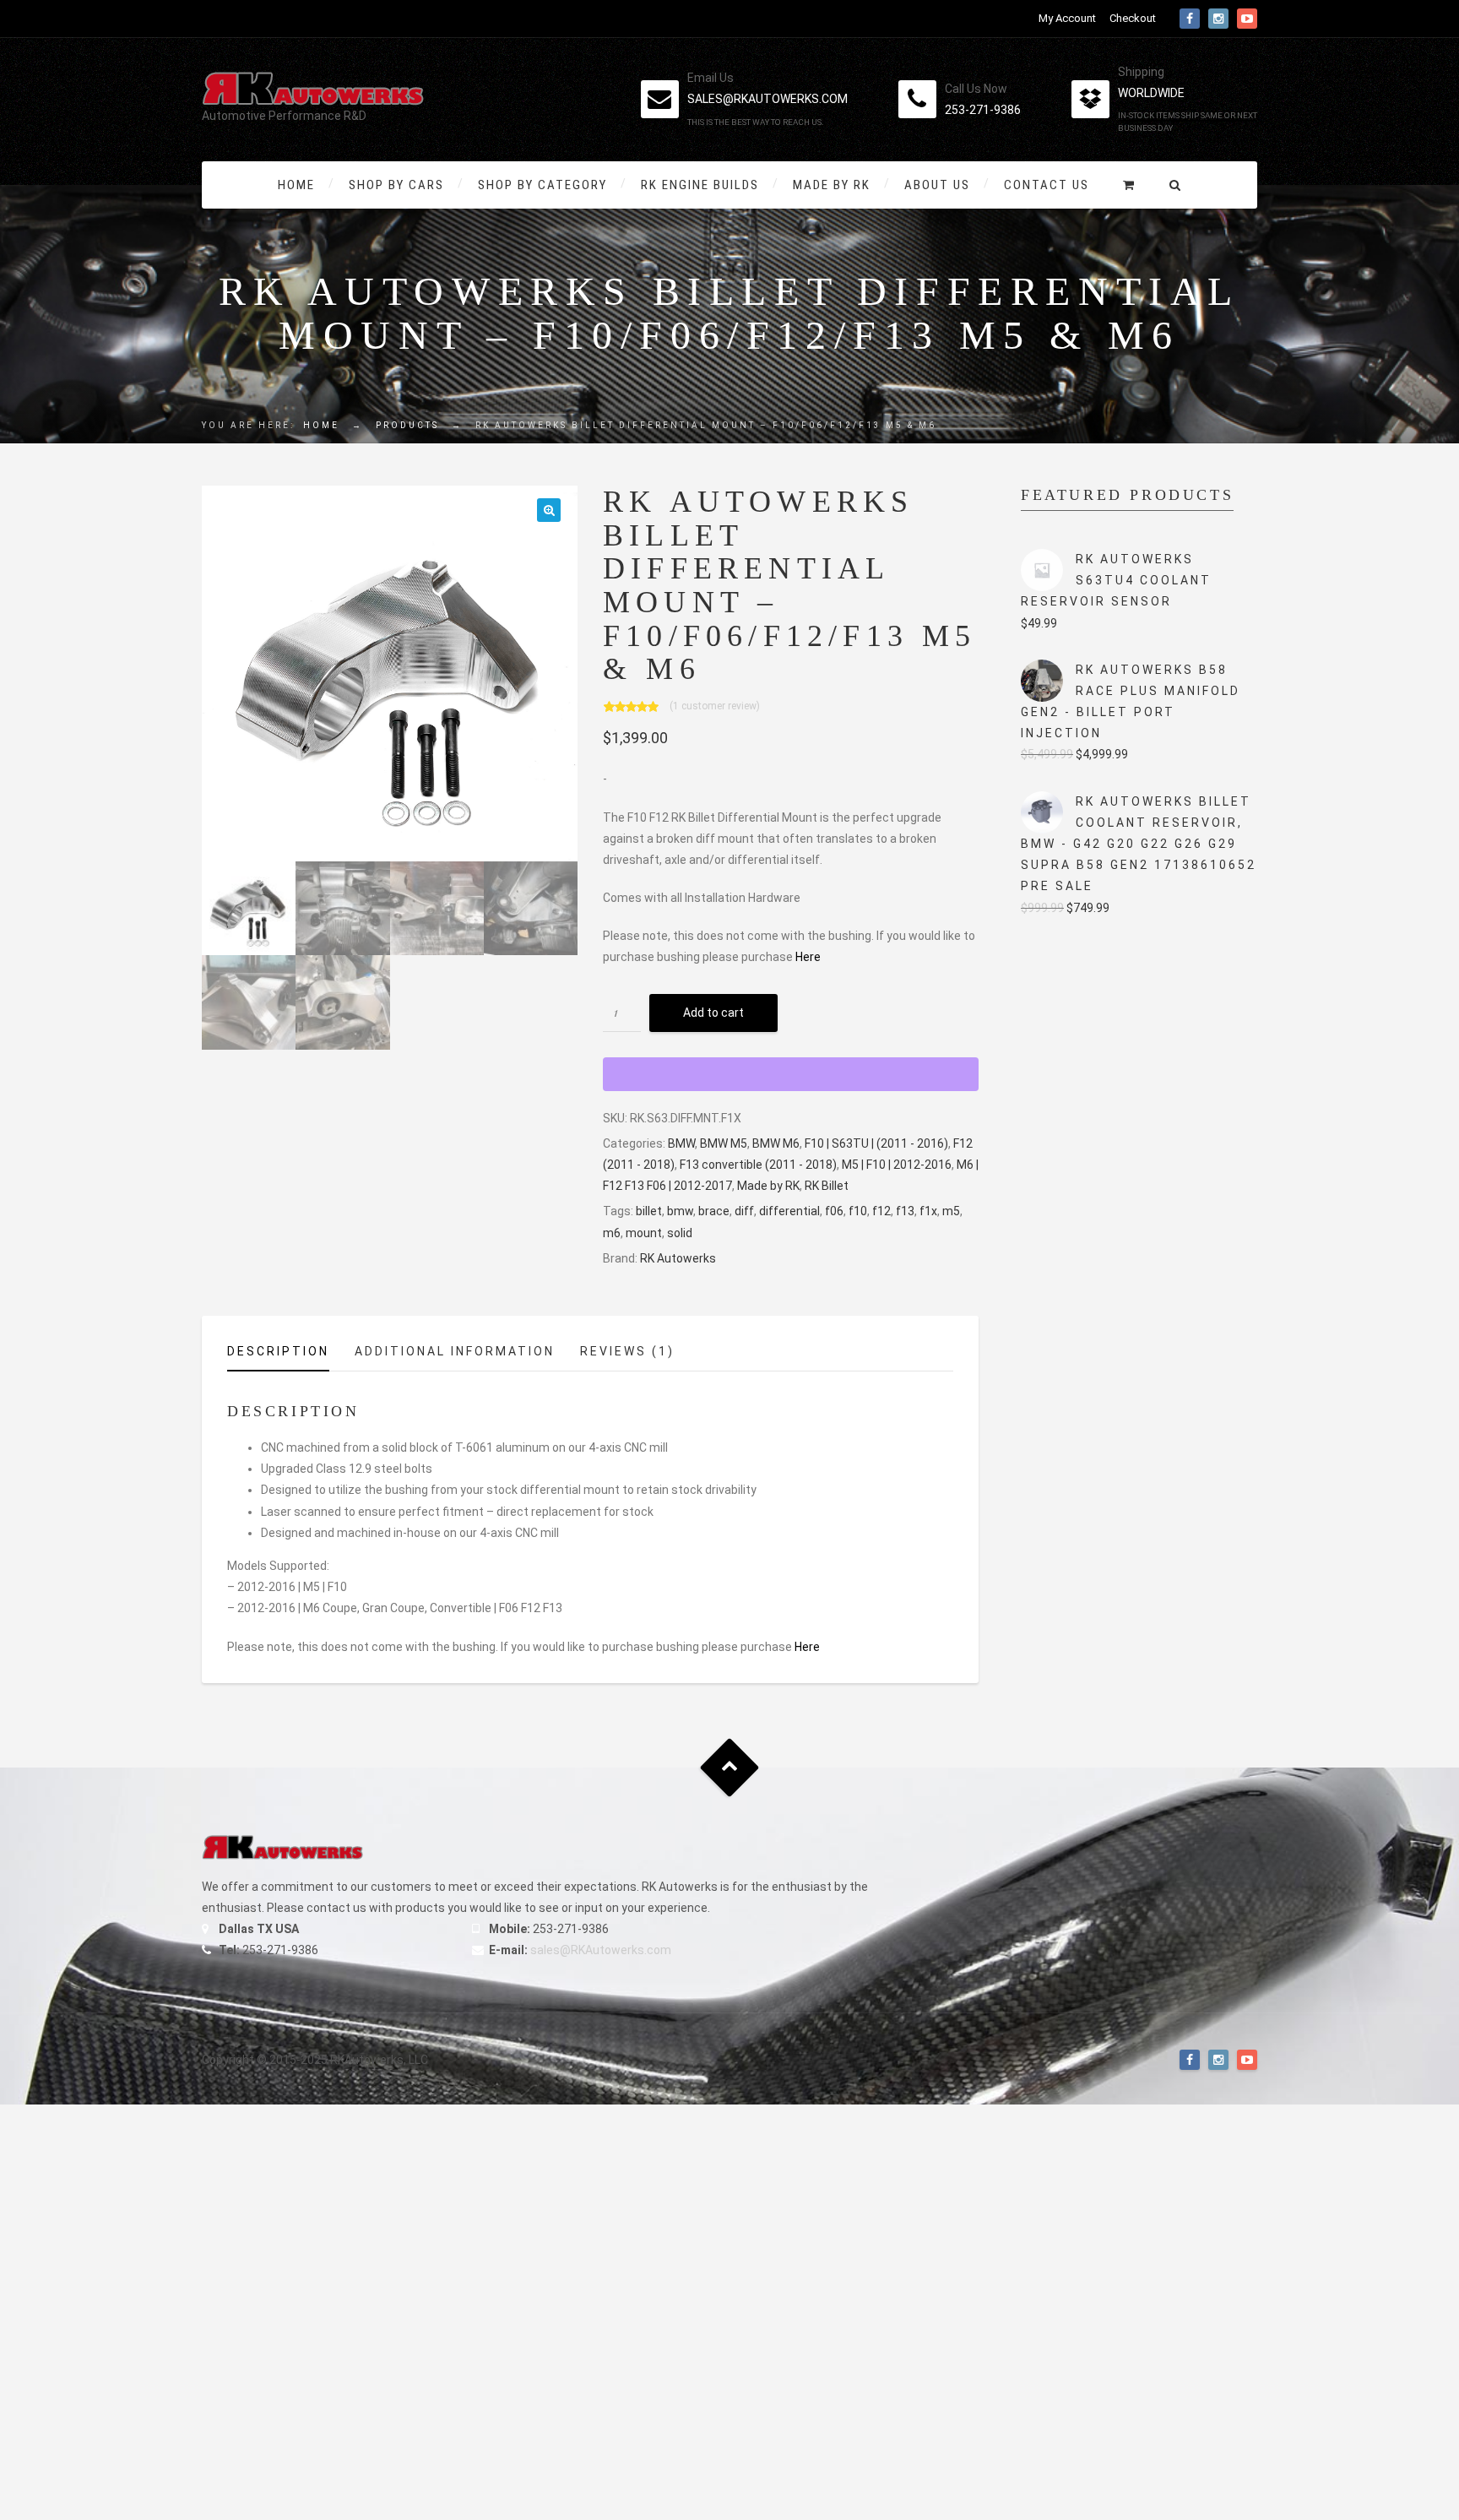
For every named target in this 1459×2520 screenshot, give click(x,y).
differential (789, 1211)
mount (644, 1233)
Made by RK (768, 1186)
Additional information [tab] (455, 1351)
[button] (549, 510)
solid (680, 1233)
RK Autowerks (678, 1258)
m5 (951, 1211)
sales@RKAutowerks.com (601, 1950)
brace (714, 1211)
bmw (680, 1211)
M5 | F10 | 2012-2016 (897, 1165)
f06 (834, 1211)
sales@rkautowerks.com (767, 99)
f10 (858, 1211)
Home (296, 185)
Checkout (1133, 18)
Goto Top (730, 1767)
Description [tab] (278, 1351)
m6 (612, 1233)
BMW (681, 1143)
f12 (881, 1211)
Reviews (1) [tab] (627, 1351)
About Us (937, 185)
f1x (928, 1211)
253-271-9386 (983, 110)
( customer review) (715, 705)
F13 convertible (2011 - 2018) (758, 1165)
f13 (905, 1211)
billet (649, 1211)
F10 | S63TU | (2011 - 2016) (876, 1143)
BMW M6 (776, 1143)
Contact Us (1047, 185)
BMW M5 (724, 1143)
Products (407, 425)
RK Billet (827, 1186)
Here (808, 957)
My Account (1067, 18)
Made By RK (832, 185)
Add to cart (713, 1013)
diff (744, 1211)
